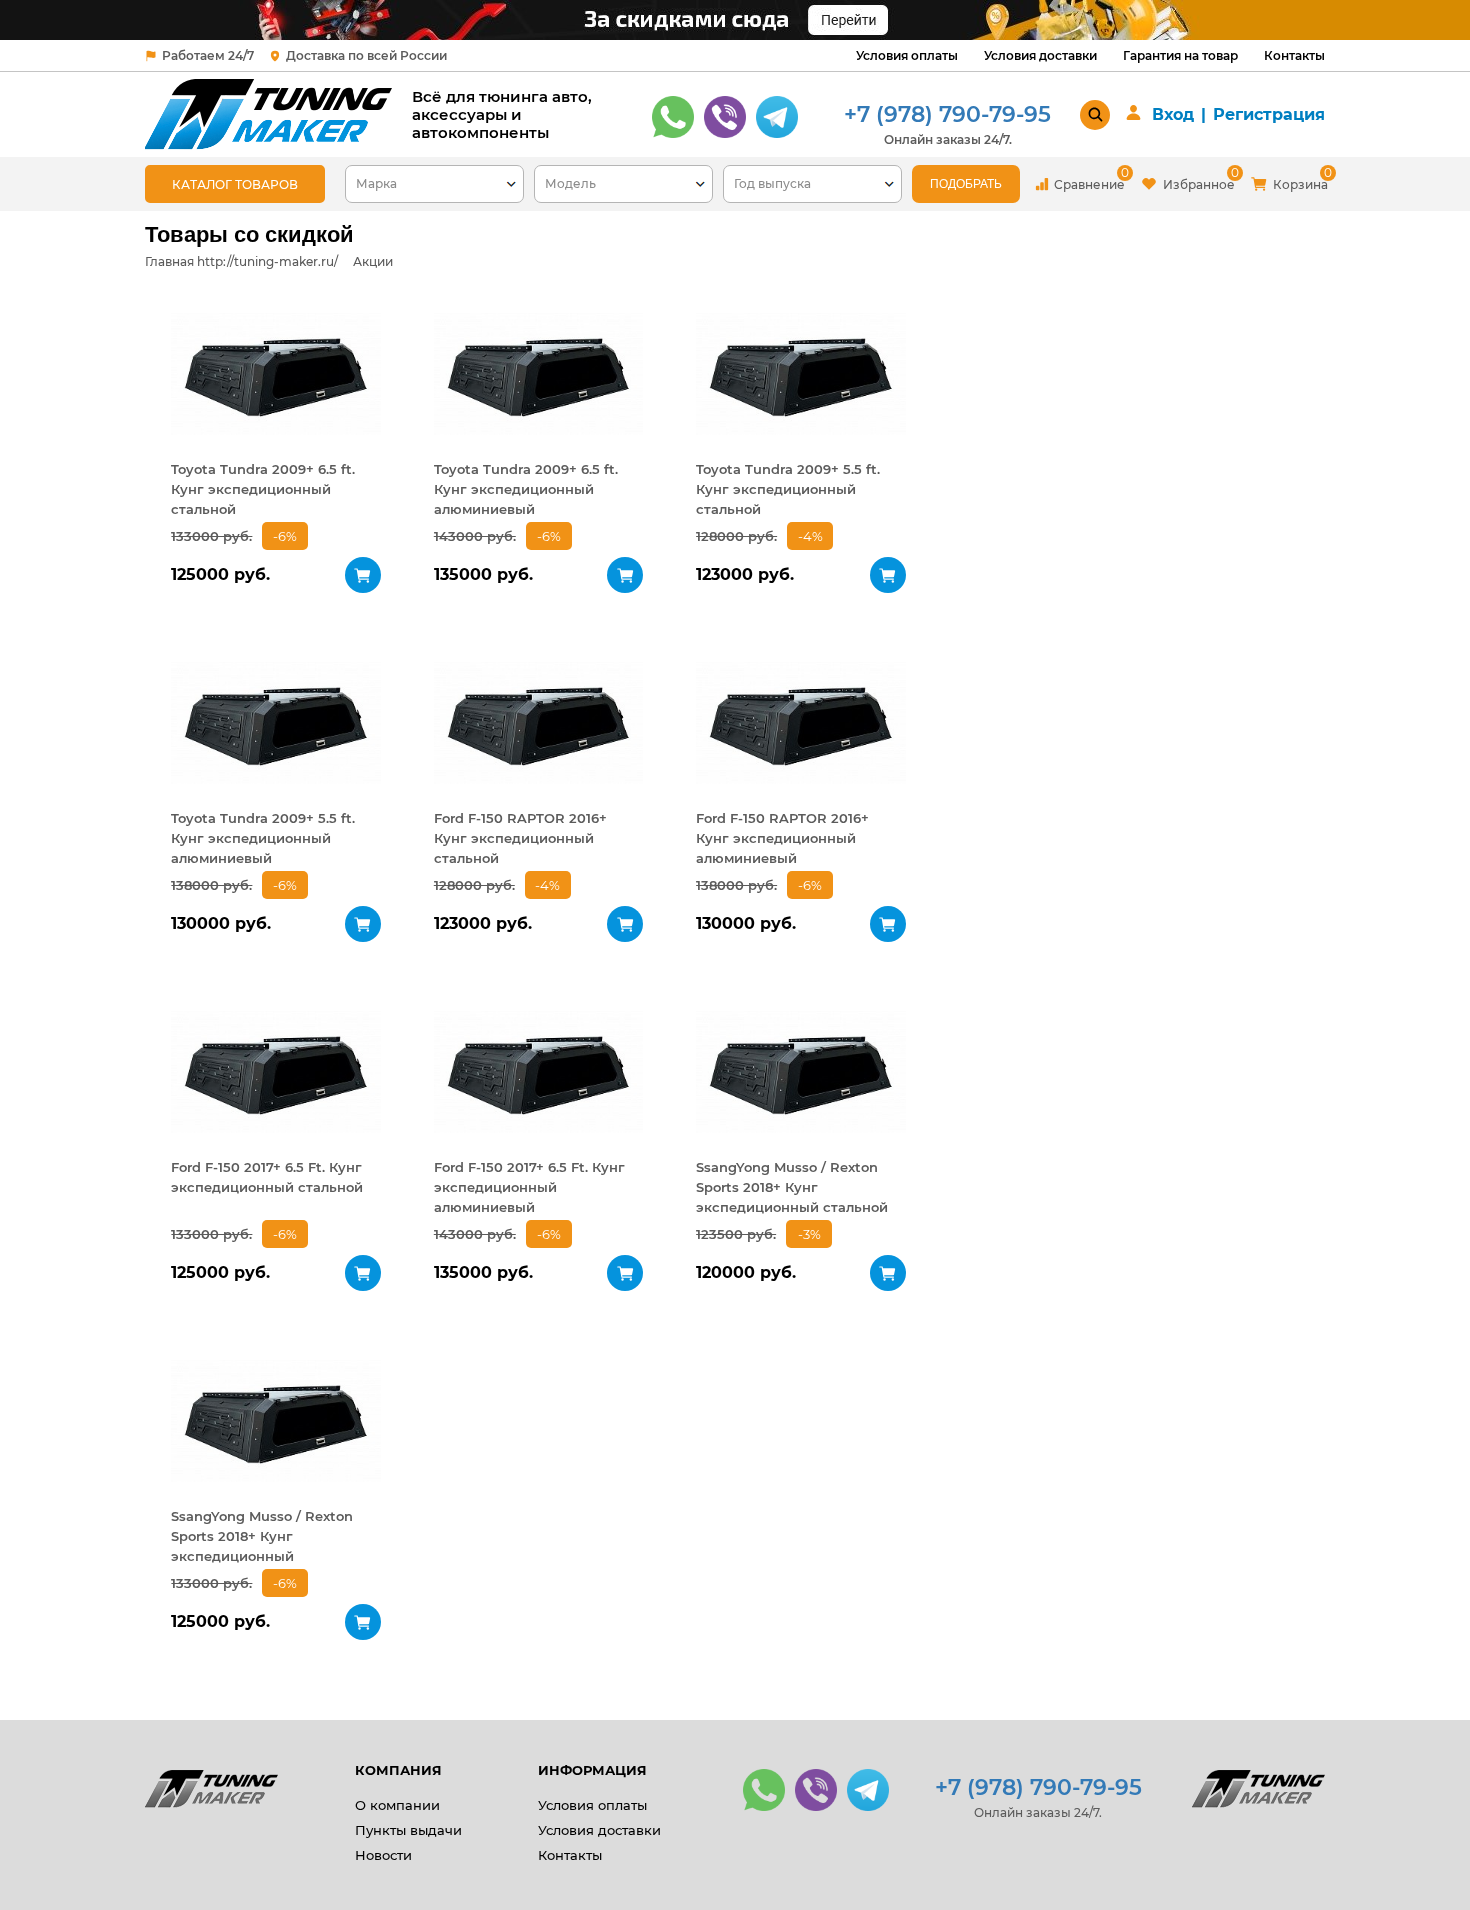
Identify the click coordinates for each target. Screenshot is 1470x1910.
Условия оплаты (907, 55)
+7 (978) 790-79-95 (947, 114)
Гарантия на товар (1180, 55)
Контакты (1294, 55)
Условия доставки (1040, 55)
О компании (397, 1805)
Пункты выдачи (408, 1830)
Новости (383, 1855)
